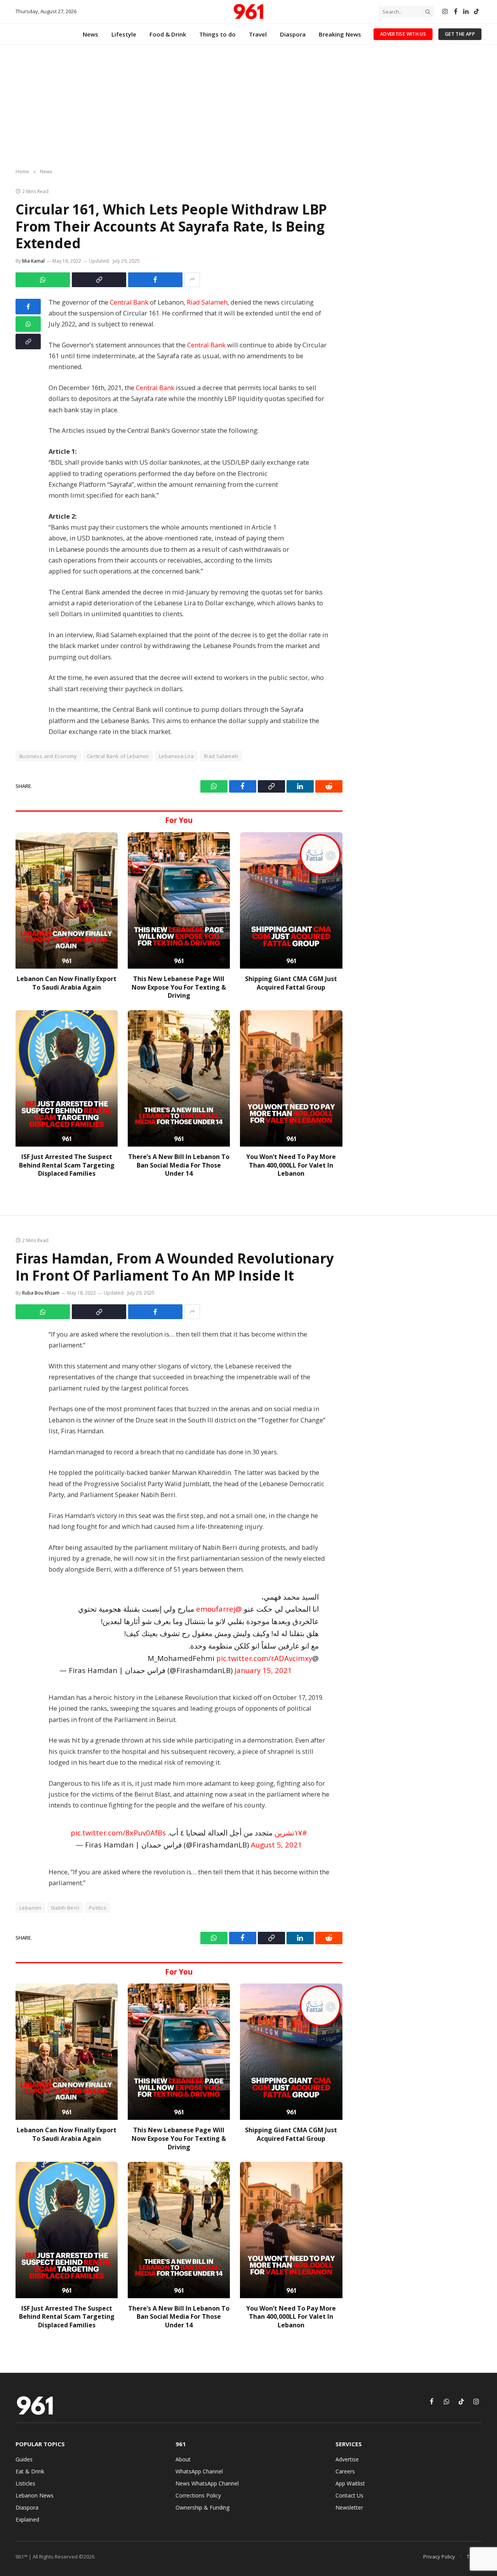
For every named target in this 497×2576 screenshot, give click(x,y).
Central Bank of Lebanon (118, 756)
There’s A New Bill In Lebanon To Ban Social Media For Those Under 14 (179, 1165)
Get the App (460, 34)
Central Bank (129, 302)
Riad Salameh (207, 302)
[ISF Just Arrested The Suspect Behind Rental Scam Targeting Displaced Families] (67, 1078)
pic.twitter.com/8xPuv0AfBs (118, 1833)
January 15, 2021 (263, 1670)
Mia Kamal (33, 261)
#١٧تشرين (291, 1833)
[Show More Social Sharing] (192, 280)
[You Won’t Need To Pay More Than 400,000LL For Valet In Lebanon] (291, 1078)
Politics (98, 1908)
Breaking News (340, 34)
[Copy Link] (99, 280)
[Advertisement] (248, 107)
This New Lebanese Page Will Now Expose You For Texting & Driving (179, 987)
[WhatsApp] (28, 324)
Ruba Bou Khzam (41, 1293)
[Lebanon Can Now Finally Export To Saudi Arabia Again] (67, 900)
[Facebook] (28, 307)
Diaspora (293, 34)
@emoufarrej (219, 1609)
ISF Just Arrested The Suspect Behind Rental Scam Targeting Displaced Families (67, 1165)
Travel (258, 34)
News (90, 34)
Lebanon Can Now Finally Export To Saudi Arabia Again (67, 983)
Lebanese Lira (176, 756)
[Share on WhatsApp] (43, 280)
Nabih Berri (65, 1908)
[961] (248, 12)
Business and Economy (48, 756)
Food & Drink (168, 34)
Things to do (217, 34)
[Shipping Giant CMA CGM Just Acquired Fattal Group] (291, 900)
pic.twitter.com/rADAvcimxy (264, 1658)
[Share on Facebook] (155, 280)
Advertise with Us (403, 34)
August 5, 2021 (276, 1845)
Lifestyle (124, 34)
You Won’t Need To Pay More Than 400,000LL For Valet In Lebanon (291, 1165)
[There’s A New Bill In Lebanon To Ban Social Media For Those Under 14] (179, 1078)
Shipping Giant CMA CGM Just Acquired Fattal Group (291, 983)
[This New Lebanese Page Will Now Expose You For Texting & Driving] (179, 900)
